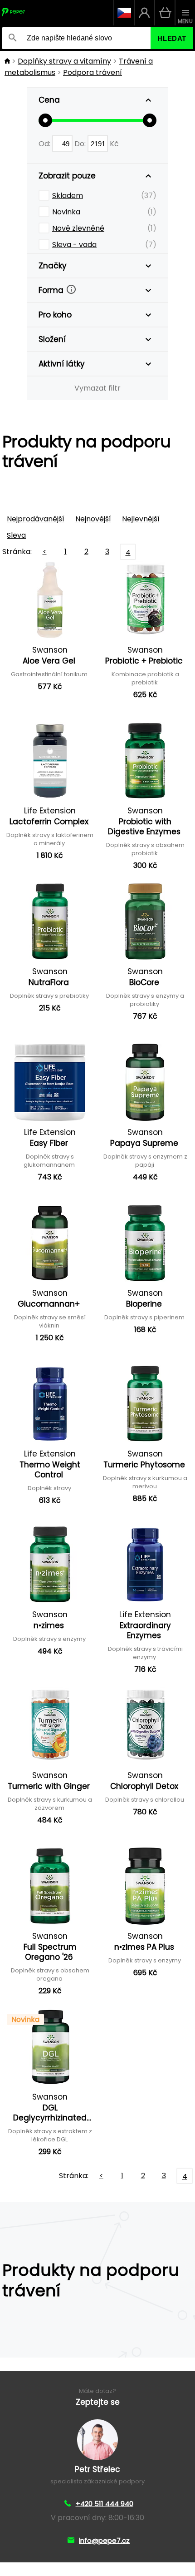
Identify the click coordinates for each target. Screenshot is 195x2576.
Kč (114, 144)
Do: (81, 144)
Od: (45, 144)
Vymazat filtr (97, 388)
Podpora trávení (93, 72)
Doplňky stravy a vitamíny (64, 61)
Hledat (172, 38)
